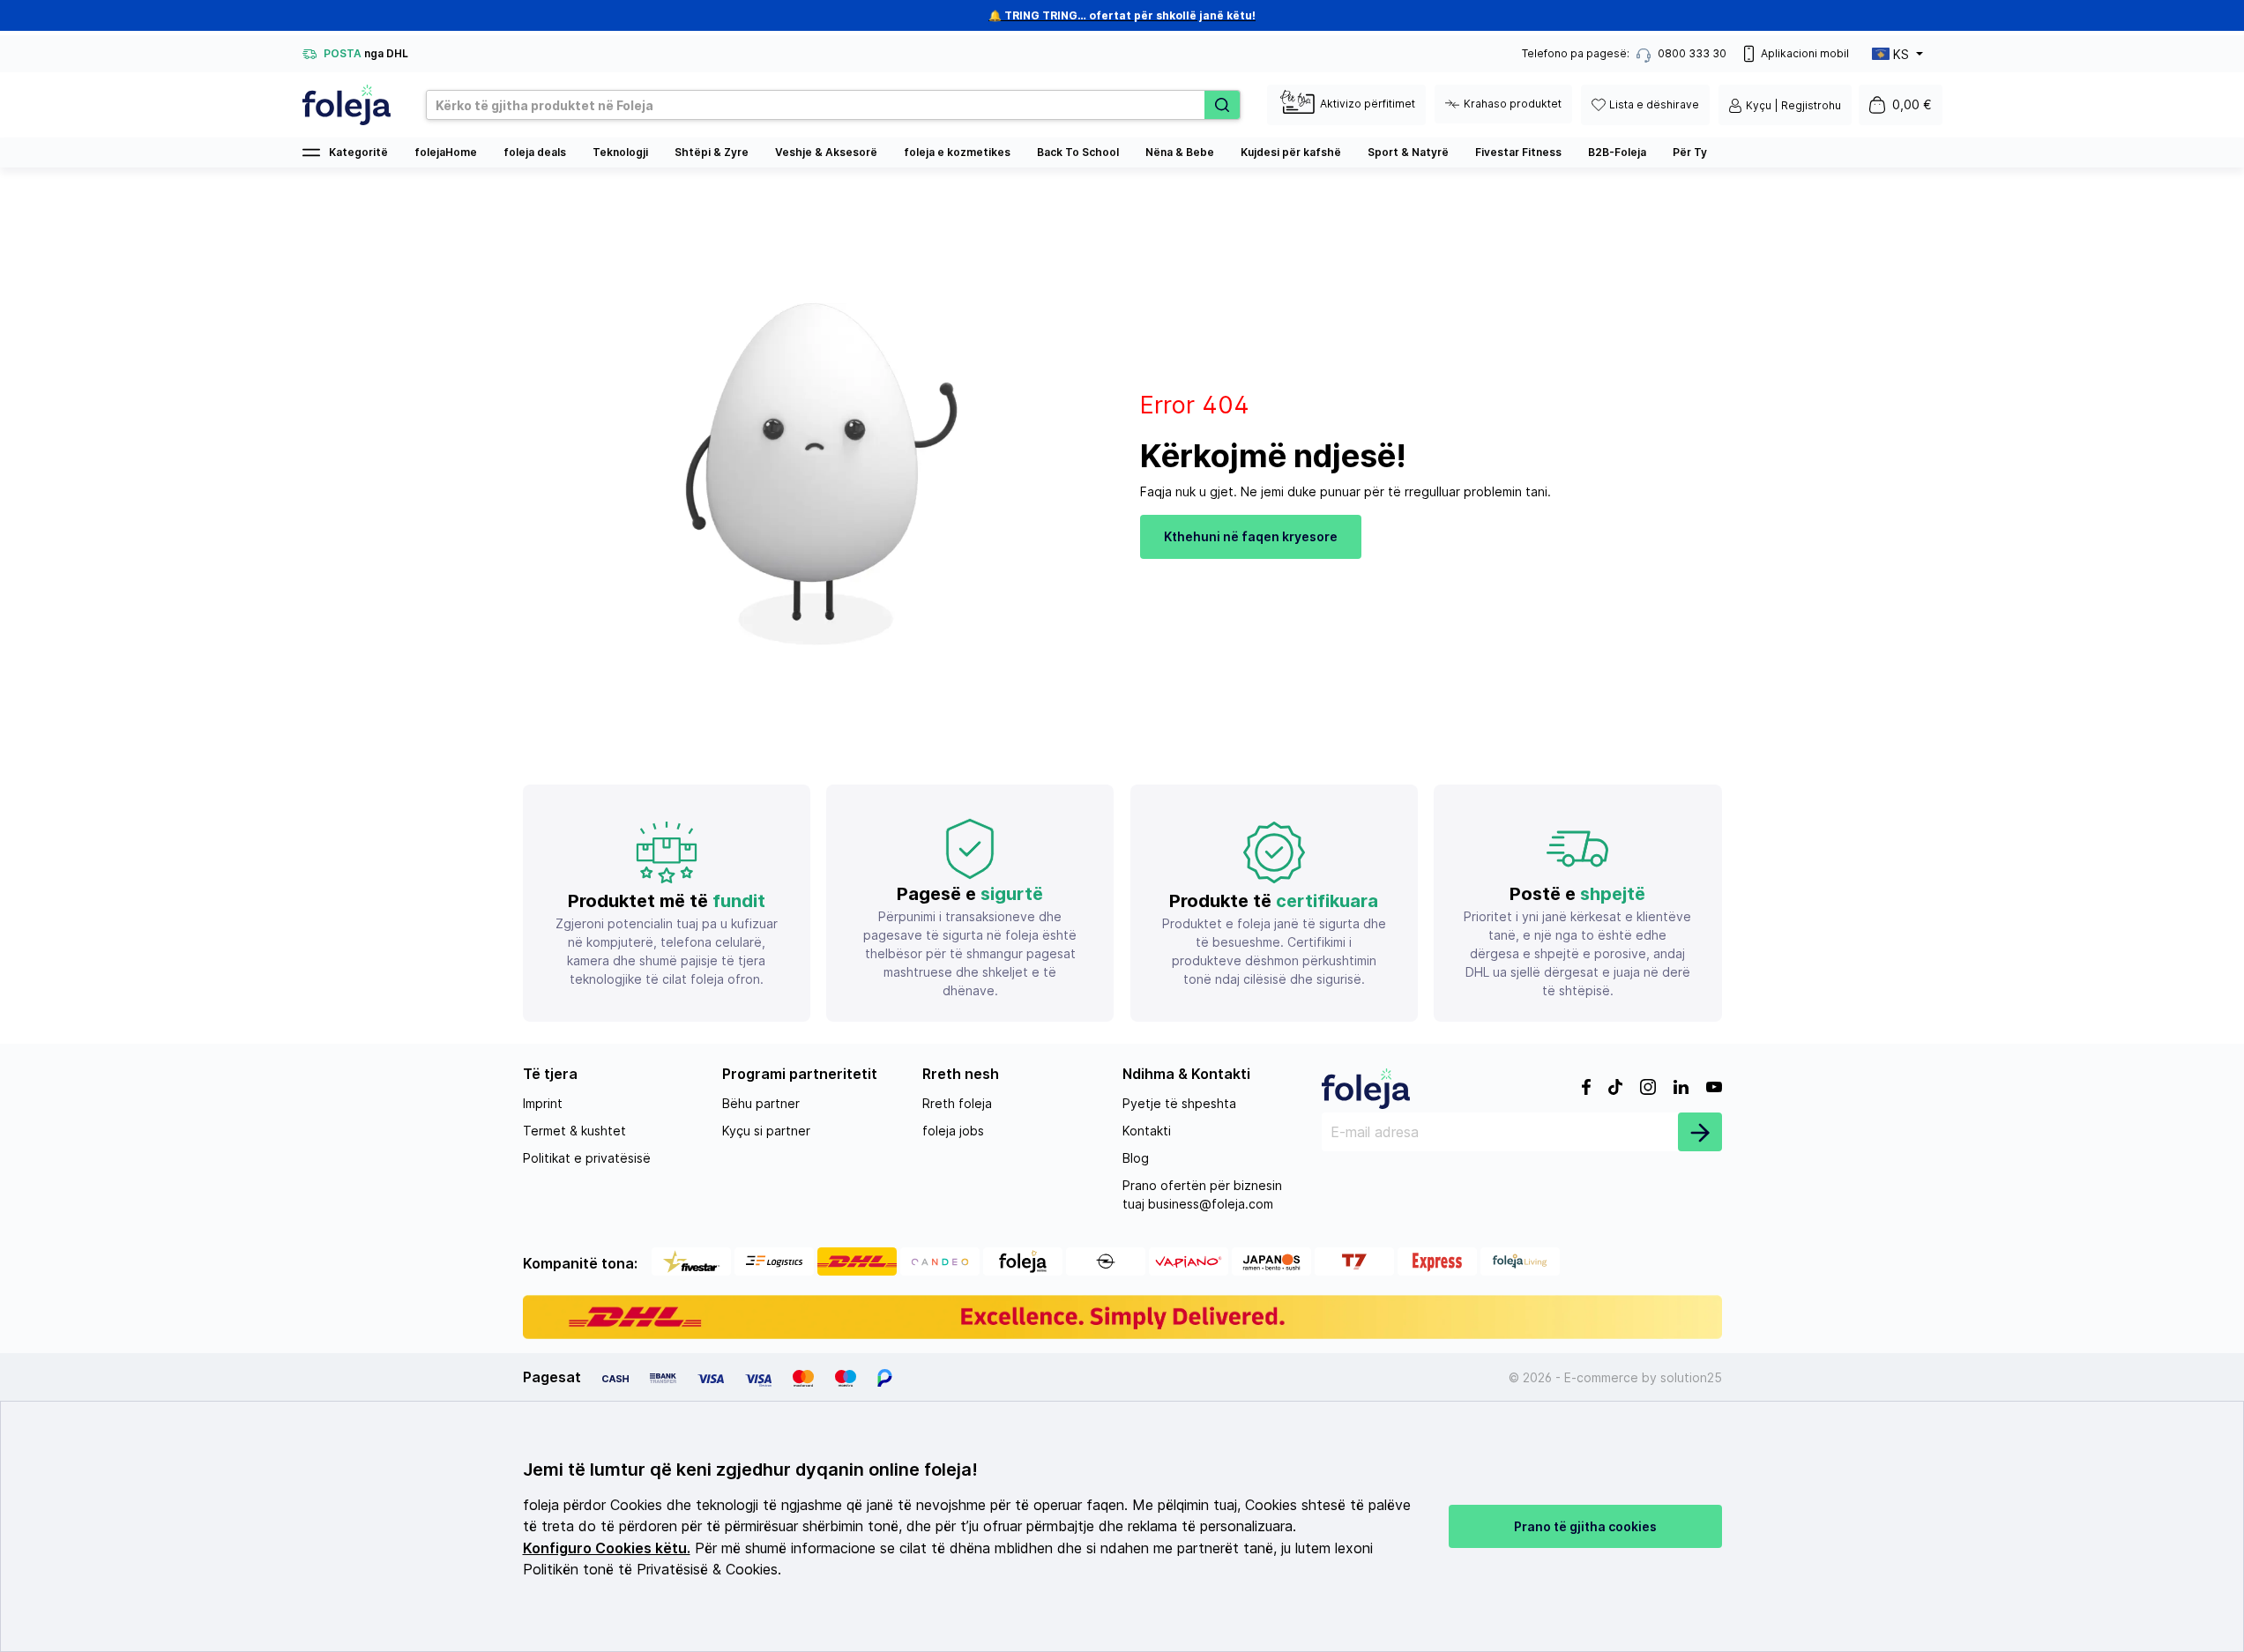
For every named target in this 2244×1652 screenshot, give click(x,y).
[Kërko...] (1222, 105)
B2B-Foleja (1617, 152)
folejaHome (446, 152)
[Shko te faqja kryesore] (347, 105)
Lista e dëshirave (1654, 104)
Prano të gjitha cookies (1585, 1526)
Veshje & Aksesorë (826, 152)
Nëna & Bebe (1180, 152)
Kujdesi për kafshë (1291, 152)
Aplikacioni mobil (1805, 53)
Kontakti (1147, 1131)
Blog (1136, 1158)
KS (1901, 54)
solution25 (1691, 1377)
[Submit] (1700, 1132)
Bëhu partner (761, 1103)
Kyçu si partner (766, 1131)
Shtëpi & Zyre (712, 152)
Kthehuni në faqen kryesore (1251, 536)
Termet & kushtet (574, 1131)
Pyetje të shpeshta (1179, 1103)
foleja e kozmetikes (957, 152)
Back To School (1078, 152)
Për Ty (1690, 152)
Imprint (543, 1103)
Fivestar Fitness (1518, 152)
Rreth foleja (957, 1103)
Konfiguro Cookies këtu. (607, 1548)
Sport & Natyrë (1408, 152)
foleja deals (535, 152)
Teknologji (620, 152)
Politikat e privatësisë (587, 1158)
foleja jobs (953, 1131)
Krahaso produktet (1513, 104)
